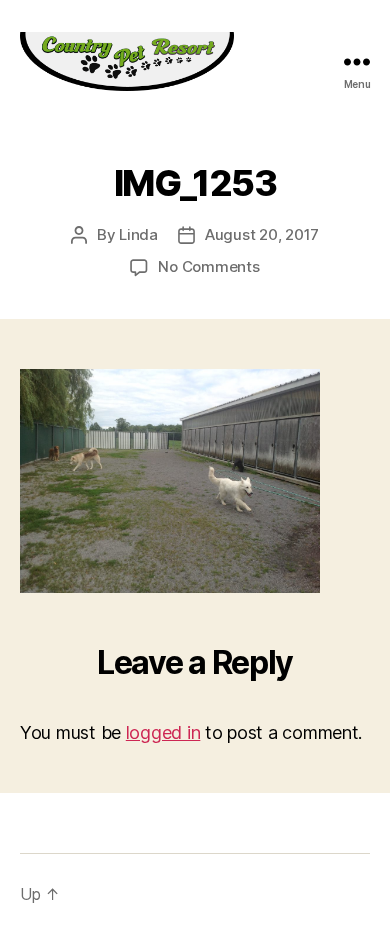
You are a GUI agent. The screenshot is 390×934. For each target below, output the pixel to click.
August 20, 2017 (262, 234)
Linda (138, 234)
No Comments (208, 266)
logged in (163, 732)
